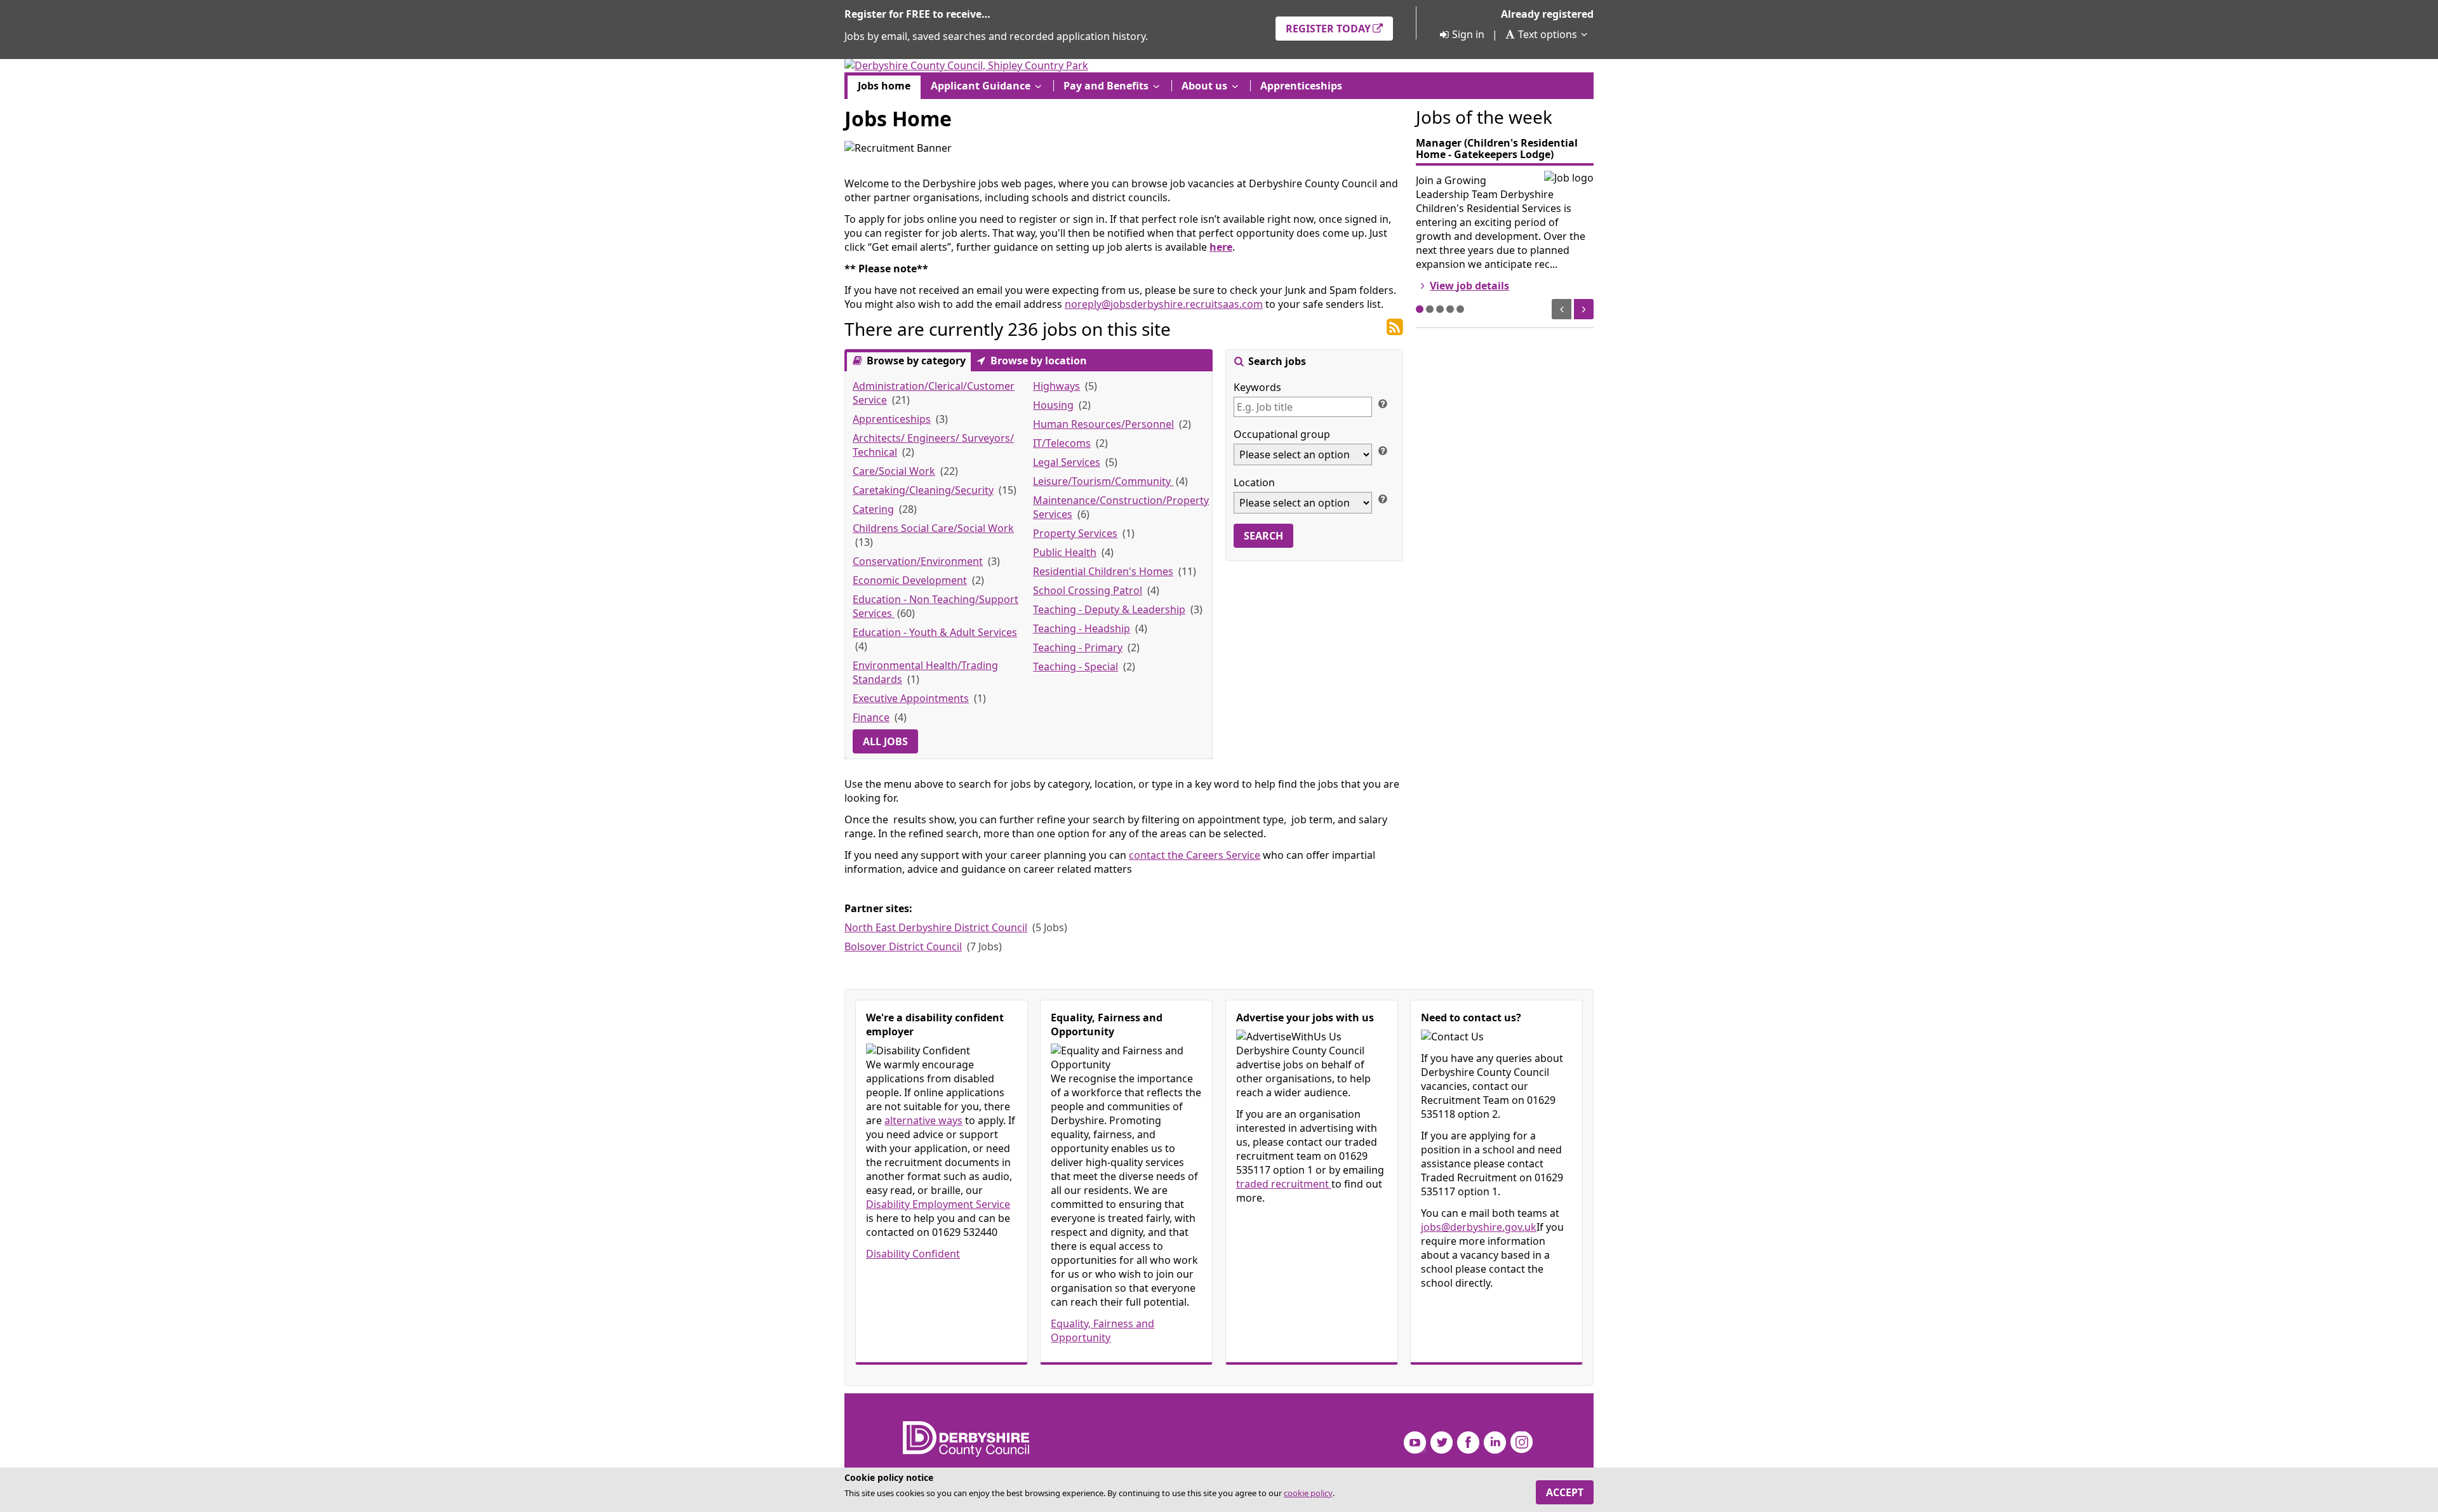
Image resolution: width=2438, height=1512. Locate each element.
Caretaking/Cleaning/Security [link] (923, 490)
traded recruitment (1284, 1184)
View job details (1469, 286)
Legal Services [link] (1067, 462)
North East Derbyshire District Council (936, 927)
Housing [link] (1053, 405)
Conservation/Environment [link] (918, 561)
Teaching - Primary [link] (1078, 647)
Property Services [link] (1075, 533)
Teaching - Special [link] (1076, 666)
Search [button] (1263, 536)
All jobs (885, 741)
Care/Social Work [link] (894, 471)
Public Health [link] (1065, 552)
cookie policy (1308, 1493)
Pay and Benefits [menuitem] (1106, 86)
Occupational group (1282, 434)
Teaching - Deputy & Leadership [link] (1109, 609)
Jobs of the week (1484, 117)
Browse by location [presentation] (1037, 361)
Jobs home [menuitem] (884, 86)
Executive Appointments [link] (911, 698)
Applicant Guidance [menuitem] (981, 86)
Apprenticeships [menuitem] (1301, 86)
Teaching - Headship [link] (1082, 628)
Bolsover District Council (903, 946)
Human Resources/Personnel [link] (1103, 424)
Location (1254, 482)
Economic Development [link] (910, 580)
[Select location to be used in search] (1382, 498)
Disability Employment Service (938, 1204)
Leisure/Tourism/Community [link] (1103, 481)
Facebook (1468, 1442)
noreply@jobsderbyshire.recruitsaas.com (1164, 304)
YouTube (1415, 1442)
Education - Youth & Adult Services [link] (935, 632)
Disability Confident (913, 1254)
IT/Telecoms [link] (1062, 443)
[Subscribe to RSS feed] (1395, 328)
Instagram (1522, 1442)
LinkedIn (1495, 1442)
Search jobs (1276, 361)
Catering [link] (873, 509)
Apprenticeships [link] (892, 419)
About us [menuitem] (1204, 86)
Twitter (1442, 1442)
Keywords (1257, 387)
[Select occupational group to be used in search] (1382, 450)
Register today (1328, 29)
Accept (1565, 1492)
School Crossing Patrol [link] (1088, 590)
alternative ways (923, 1120)
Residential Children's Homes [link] (1103, 571)
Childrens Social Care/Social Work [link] (933, 528)
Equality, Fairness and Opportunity (1102, 1330)
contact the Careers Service (1195, 855)
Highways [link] (1056, 386)
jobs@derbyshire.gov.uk (1479, 1227)
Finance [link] (871, 717)
